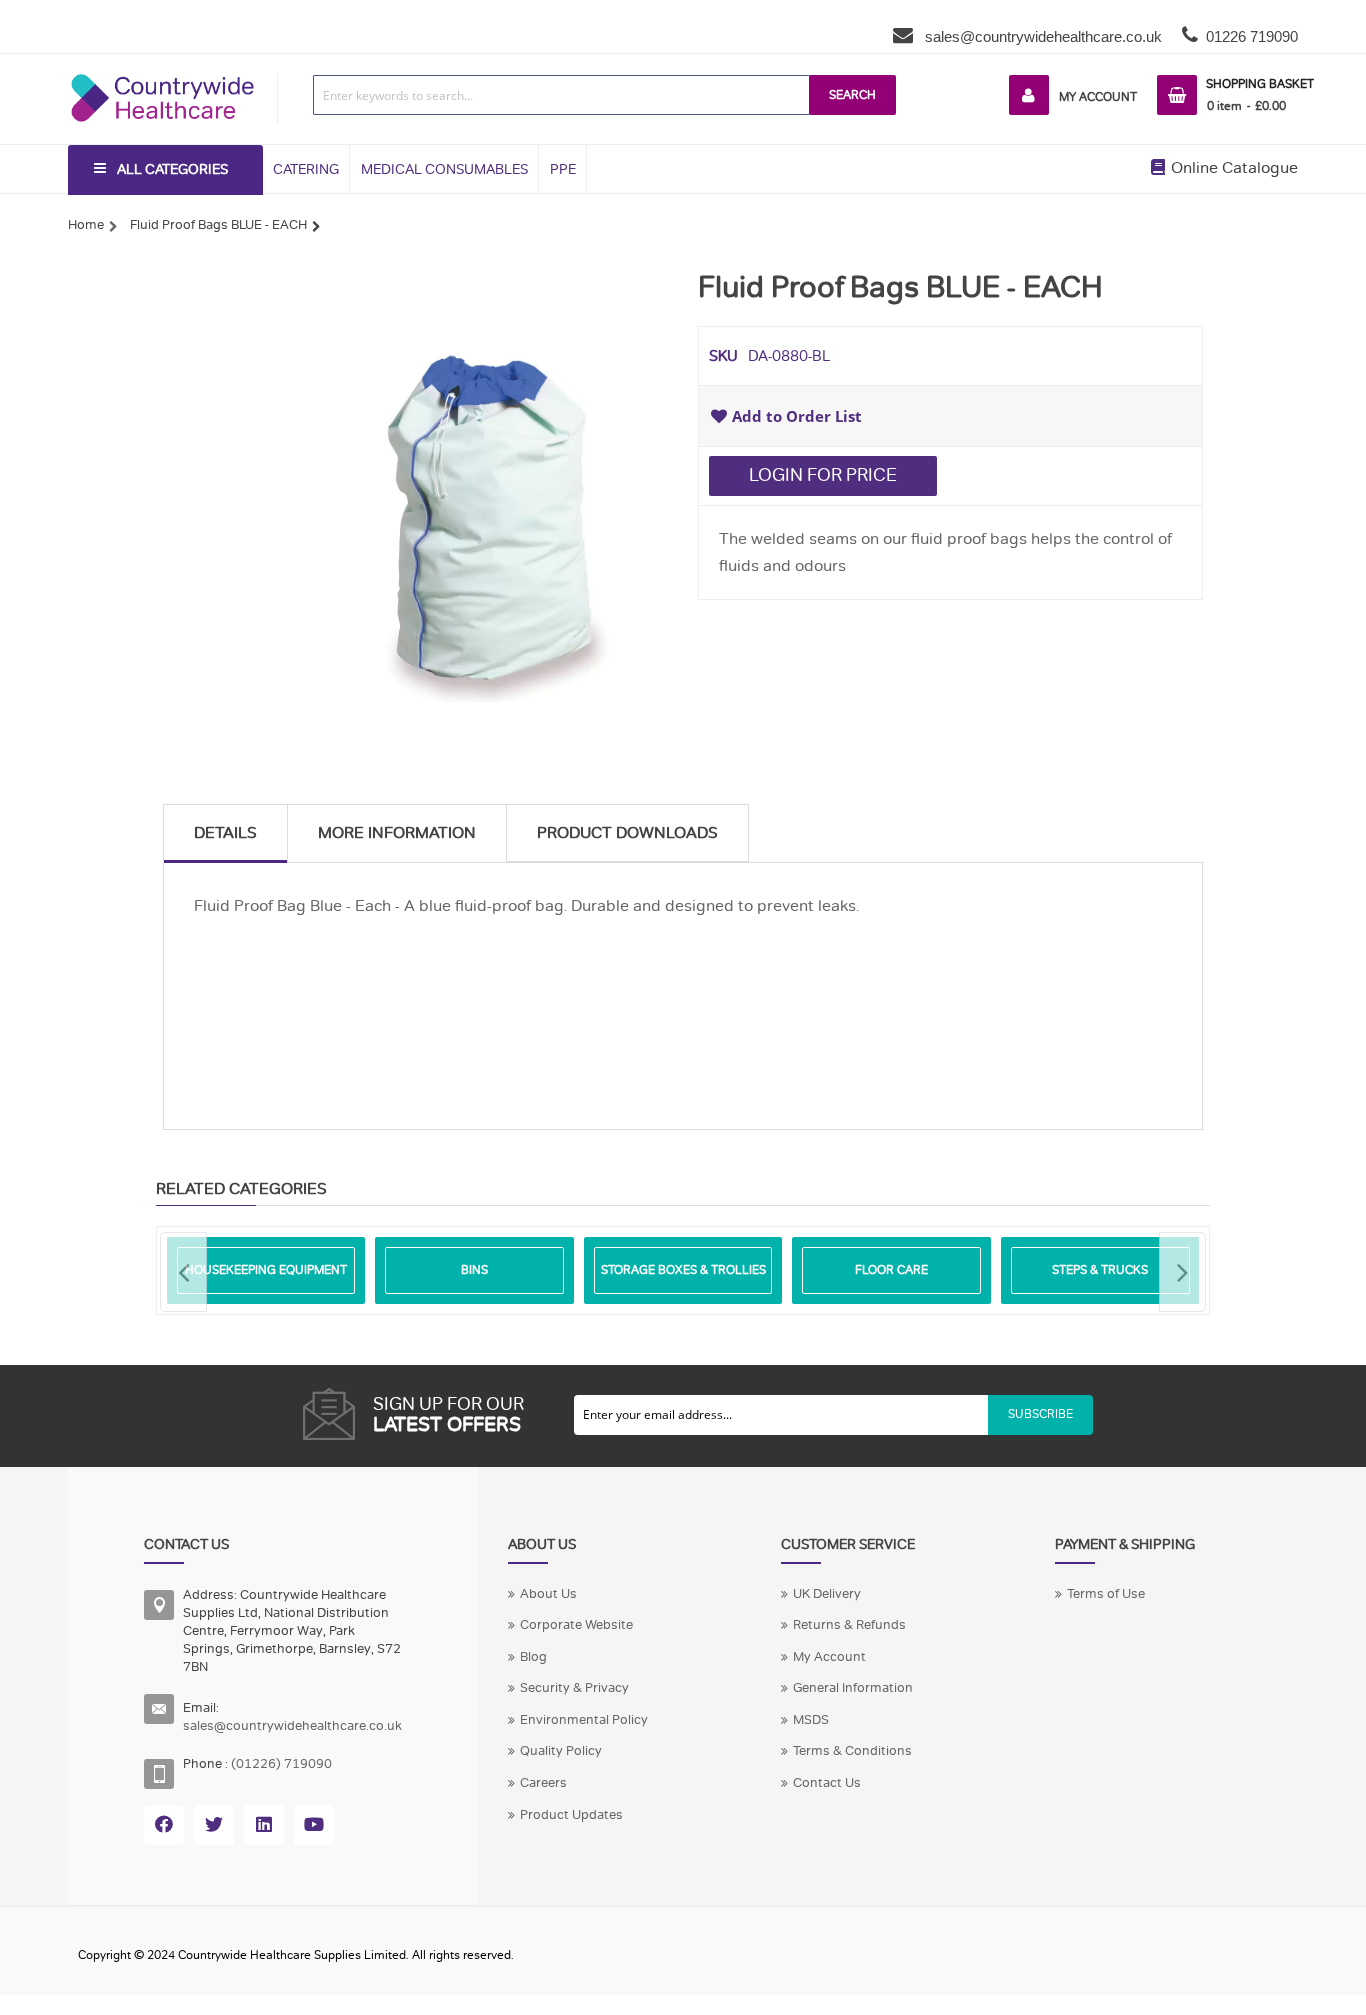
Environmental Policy (584, 1720)
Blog (533, 1657)
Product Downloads (627, 833)
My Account (1098, 97)
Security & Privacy (574, 1688)
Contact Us (827, 1783)
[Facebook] (164, 1825)
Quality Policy (561, 1751)
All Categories (172, 169)
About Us (548, 1594)
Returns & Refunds (849, 1625)
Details (225, 833)
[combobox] (561, 95)
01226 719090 (1252, 36)
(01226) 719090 (281, 1764)
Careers (543, 1783)
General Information (853, 1688)
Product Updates (571, 1815)
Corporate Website (576, 1625)
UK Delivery (827, 1594)
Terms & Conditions (852, 1751)
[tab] (225, 833)
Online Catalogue (1232, 168)
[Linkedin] (264, 1825)
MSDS (811, 1720)
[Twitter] (214, 1825)
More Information (397, 833)
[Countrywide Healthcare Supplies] (162, 74)
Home (86, 225)
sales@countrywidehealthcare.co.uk (1041, 36)
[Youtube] (314, 1825)
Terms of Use (1106, 1594)
